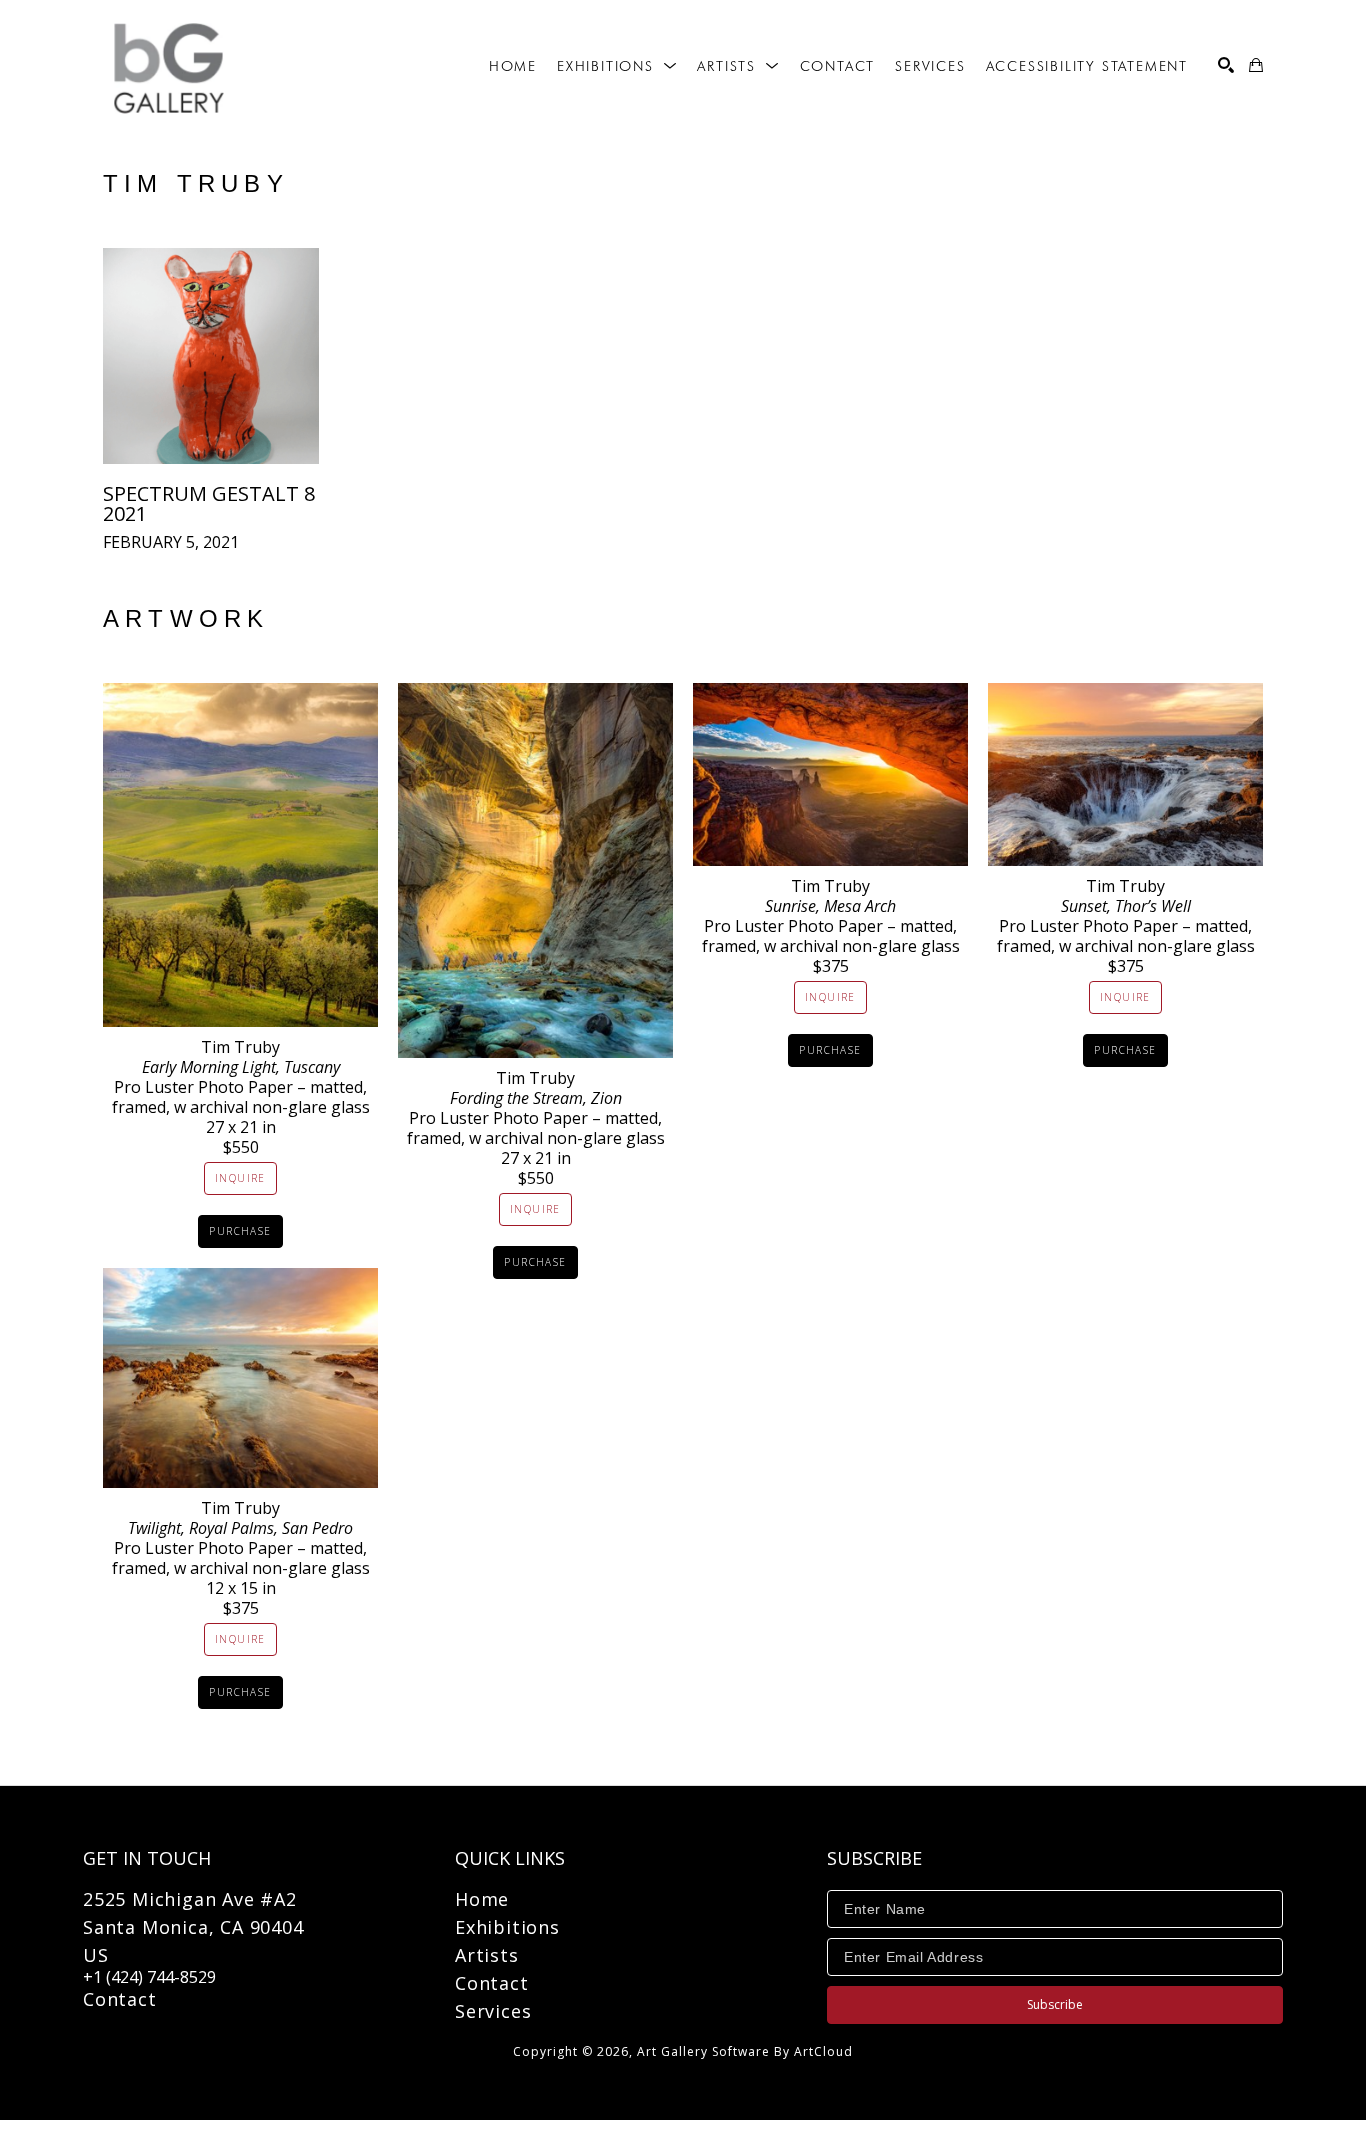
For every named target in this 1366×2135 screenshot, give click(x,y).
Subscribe (1055, 2004)
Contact (120, 1999)
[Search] (1226, 65)
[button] (617, 66)
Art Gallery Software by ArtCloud (745, 2051)
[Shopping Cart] (1256, 65)
